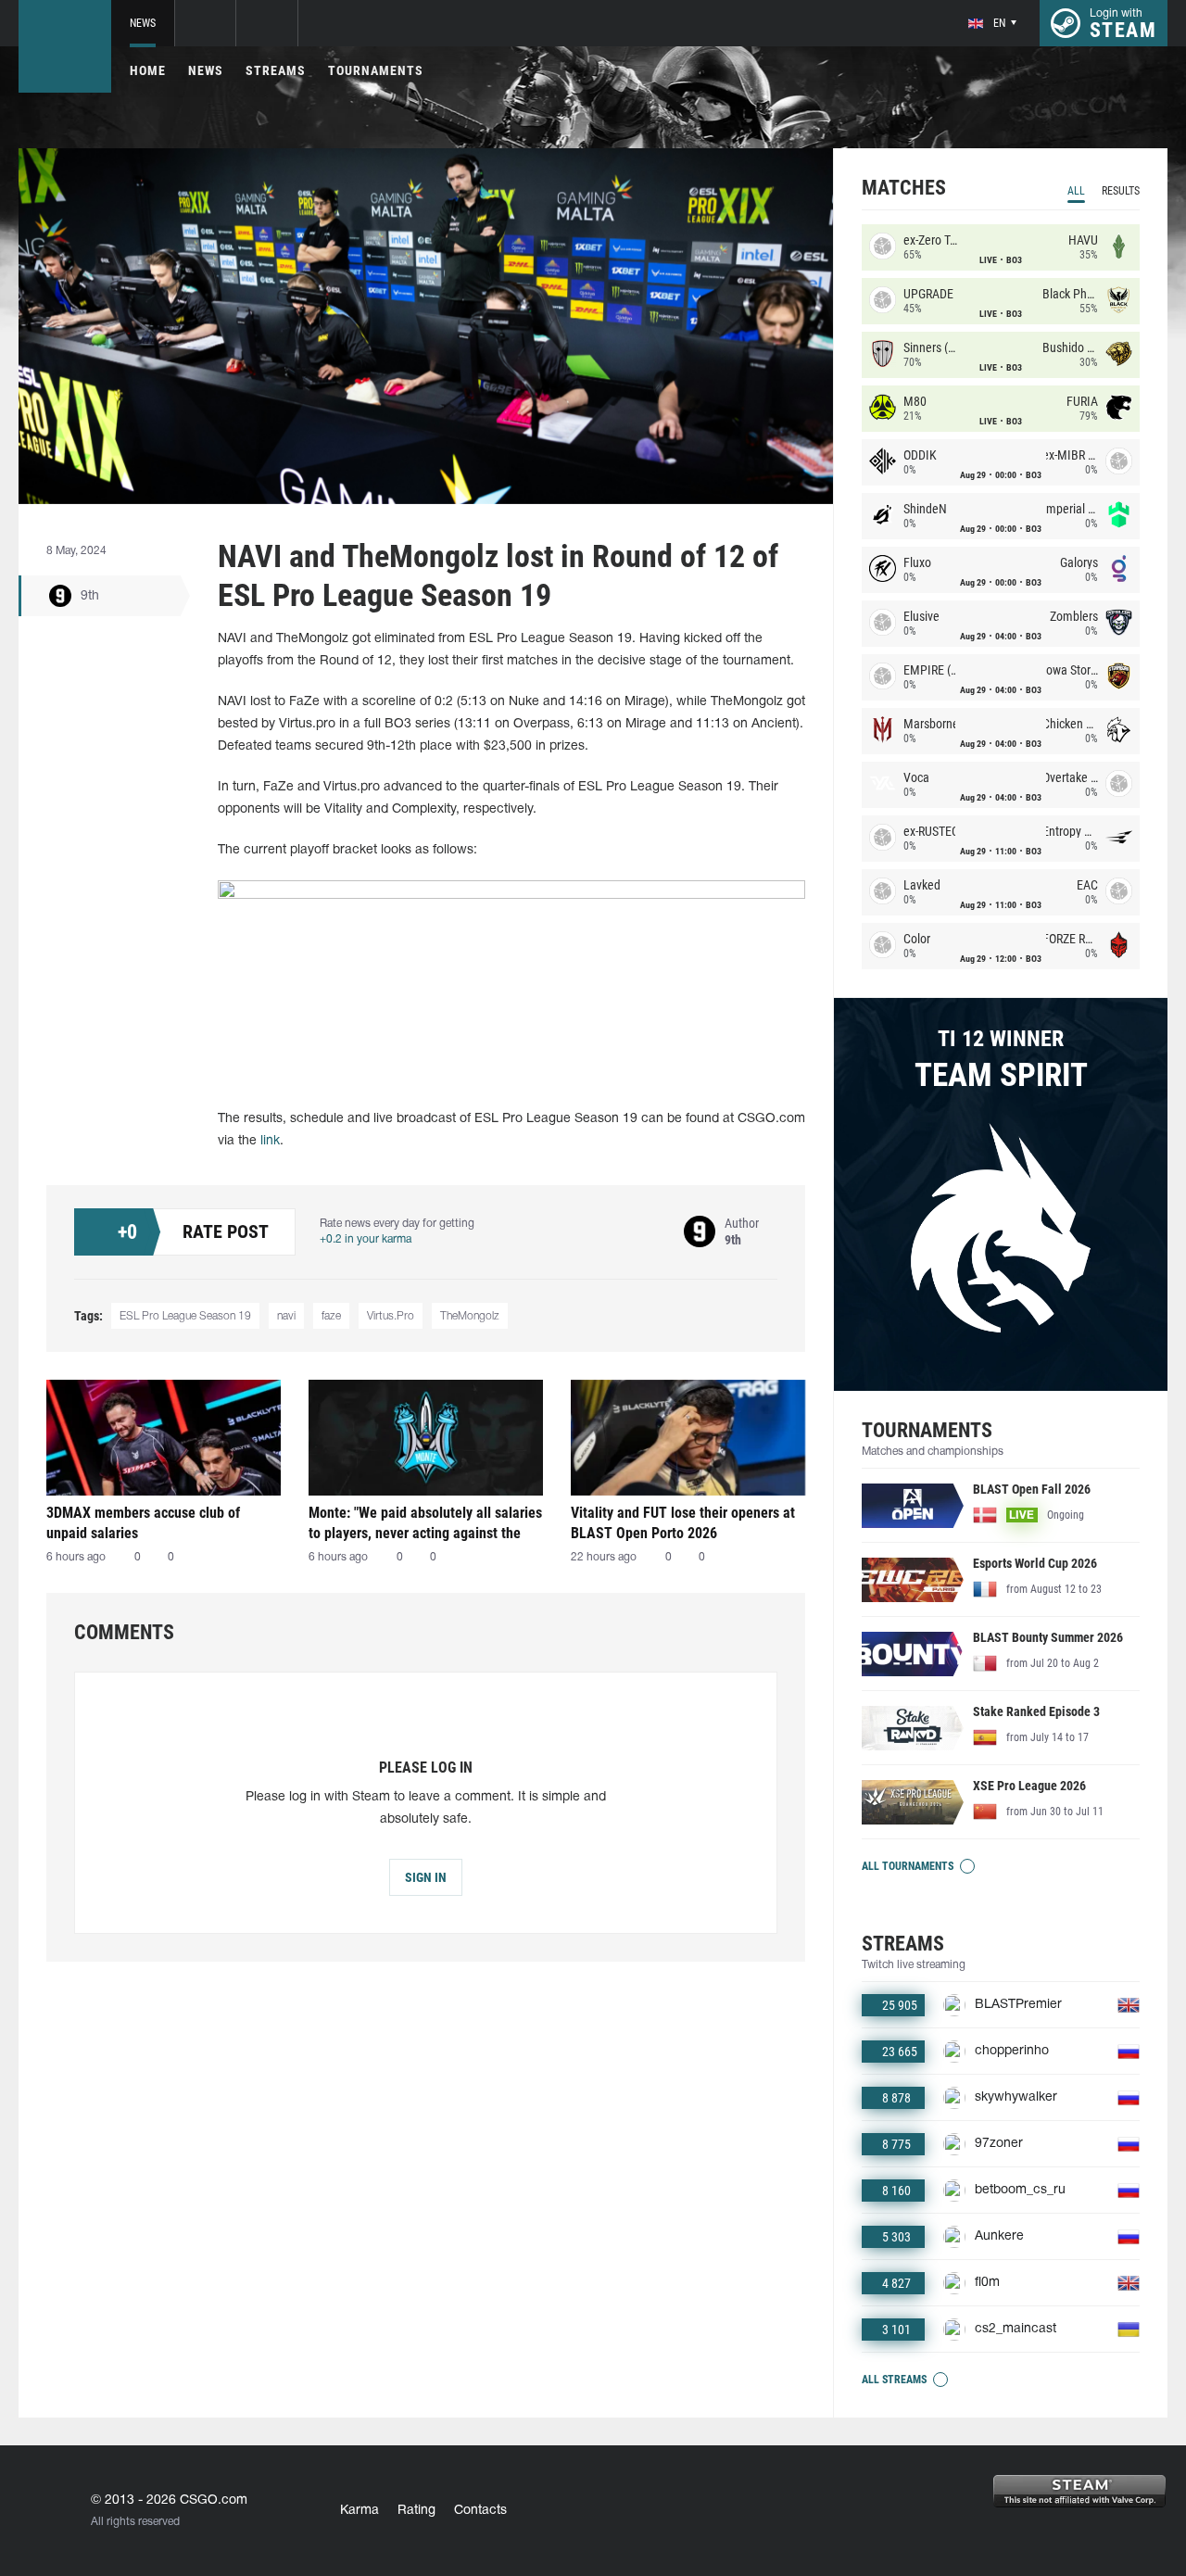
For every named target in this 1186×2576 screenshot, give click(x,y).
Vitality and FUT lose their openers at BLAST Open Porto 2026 (683, 1523)
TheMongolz (470, 1316)
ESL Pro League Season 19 (185, 1316)
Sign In (426, 1877)
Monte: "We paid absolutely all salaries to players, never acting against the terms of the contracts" (425, 1523)
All (1076, 191)
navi (286, 1316)
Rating (416, 2511)
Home (148, 70)
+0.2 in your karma (366, 1239)
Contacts (480, 2511)
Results (1121, 191)
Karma (360, 2511)
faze (331, 1316)
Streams (276, 70)
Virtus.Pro (391, 1316)
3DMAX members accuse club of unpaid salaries (143, 1523)
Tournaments (376, 70)
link (270, 1141)
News (143, 23)
